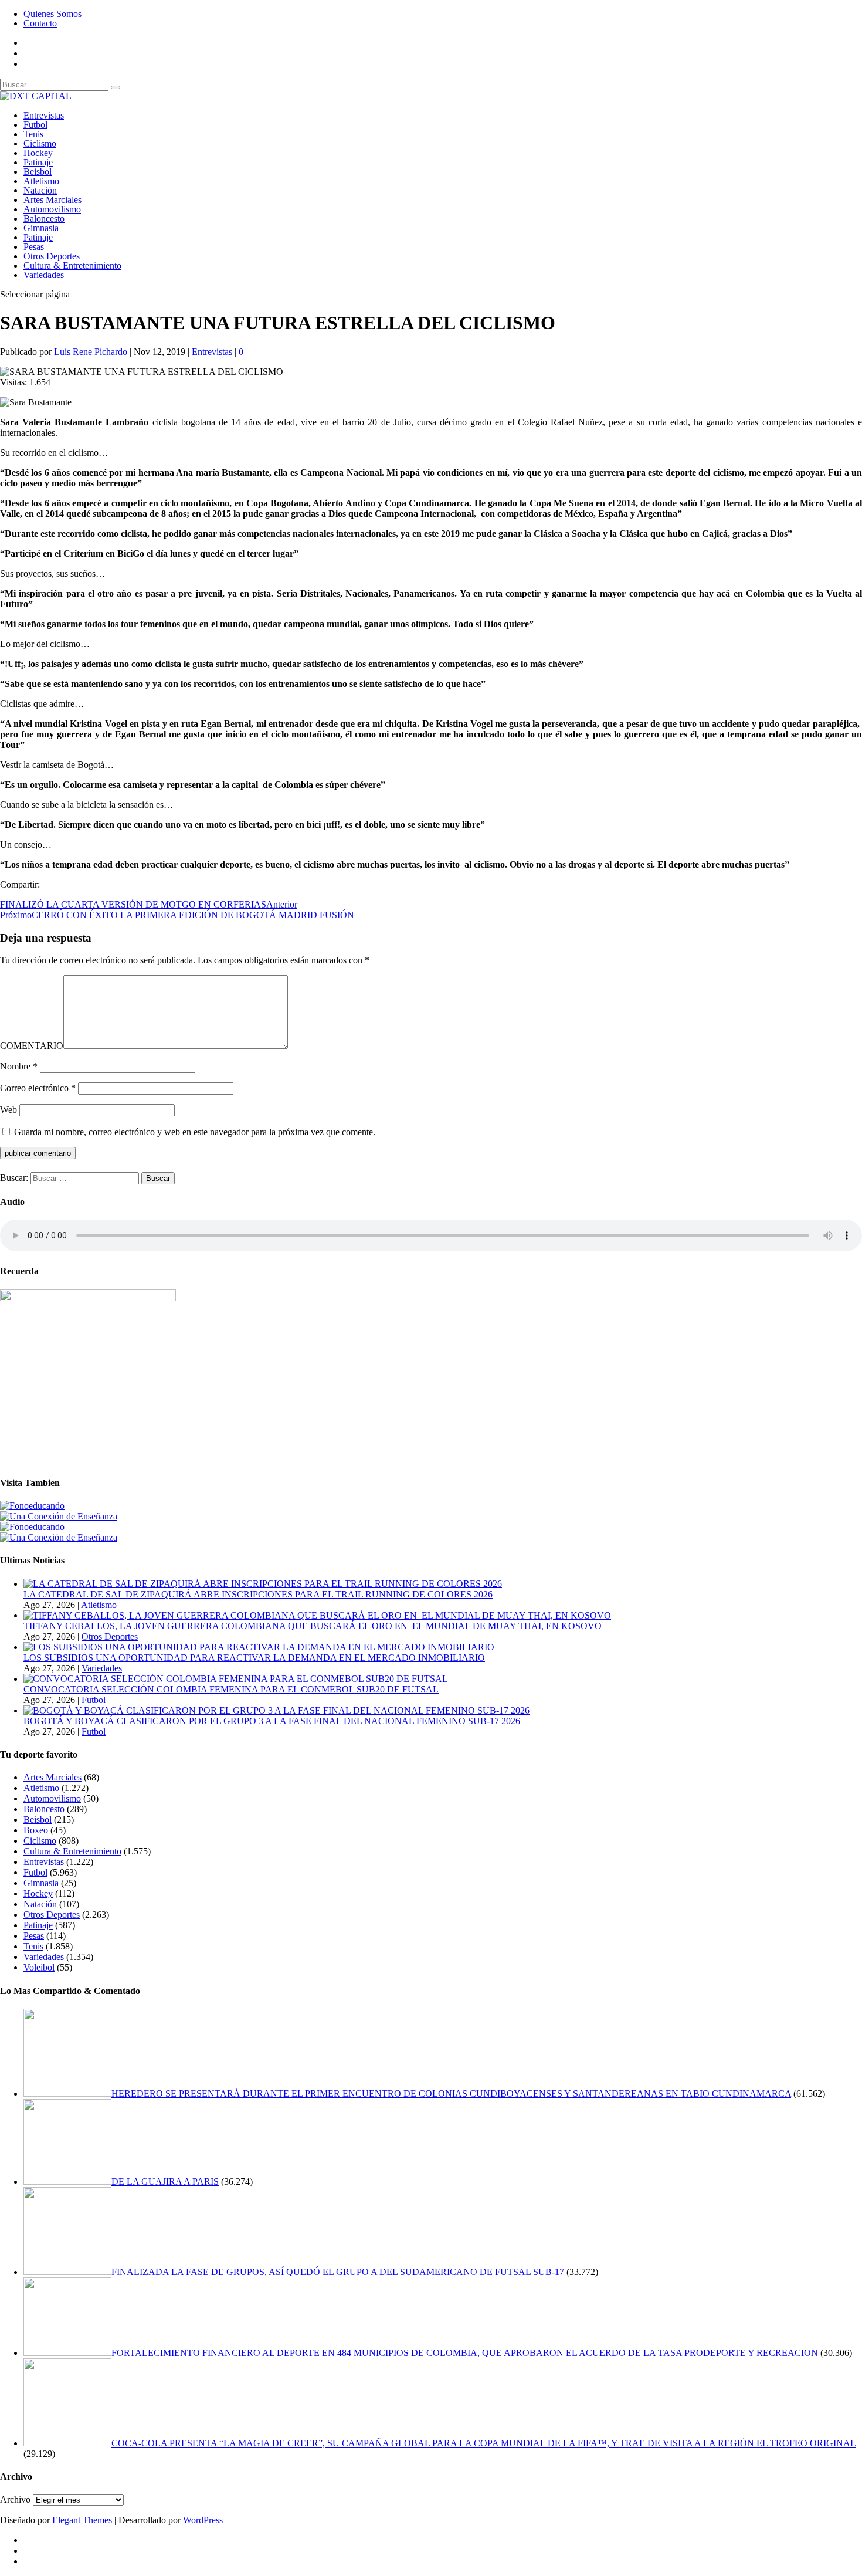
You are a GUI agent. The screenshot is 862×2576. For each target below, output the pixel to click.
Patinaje (38, 162)
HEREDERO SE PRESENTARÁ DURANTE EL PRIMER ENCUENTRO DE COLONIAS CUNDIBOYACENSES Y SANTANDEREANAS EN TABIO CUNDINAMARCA (451, 2093)
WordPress (203, 2520)
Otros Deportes (52, 256)
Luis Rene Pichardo (91, 352)
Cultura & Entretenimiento (72, 265)
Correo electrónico (38, 1088)
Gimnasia (41, 228)
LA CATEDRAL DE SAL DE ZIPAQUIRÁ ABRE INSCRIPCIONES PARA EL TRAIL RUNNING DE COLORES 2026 (258, 1594)
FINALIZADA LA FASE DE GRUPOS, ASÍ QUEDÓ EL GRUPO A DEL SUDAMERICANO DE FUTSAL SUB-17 (338, 2272)
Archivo (15, 2499)
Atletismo (41, 181)
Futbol (35, 125)
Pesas (34, 247)
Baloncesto (44, 219)
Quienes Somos (52, 14)
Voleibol (39, 1967)
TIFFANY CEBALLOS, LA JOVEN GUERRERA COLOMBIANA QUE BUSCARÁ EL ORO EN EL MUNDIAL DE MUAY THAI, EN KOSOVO (313, 1626)
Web (9, 1110)
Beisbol (38, 172)
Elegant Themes (82, 2520)
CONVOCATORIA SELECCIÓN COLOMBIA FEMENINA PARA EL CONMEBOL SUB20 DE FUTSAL (231, 1689)
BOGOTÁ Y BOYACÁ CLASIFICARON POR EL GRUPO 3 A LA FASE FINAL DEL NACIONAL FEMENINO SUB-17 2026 (272, 1721)
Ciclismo (40, 143)
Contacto (40, 23)
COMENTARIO (32, 1046)
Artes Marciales (52, 200)
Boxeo (36, 1830)
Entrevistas (44, 115)
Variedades (44, 275)
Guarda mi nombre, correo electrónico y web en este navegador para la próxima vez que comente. (195, 1132)
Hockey (38, 153)
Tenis (33, 134)
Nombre (19, 1066)
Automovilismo (52, 209)
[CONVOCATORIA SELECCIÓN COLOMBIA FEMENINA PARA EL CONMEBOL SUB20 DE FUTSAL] (236, 1679)
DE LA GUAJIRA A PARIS (165, 2181)
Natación (40, 190)
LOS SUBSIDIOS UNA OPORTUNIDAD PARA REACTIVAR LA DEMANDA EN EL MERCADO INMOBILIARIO (254, 1658)
